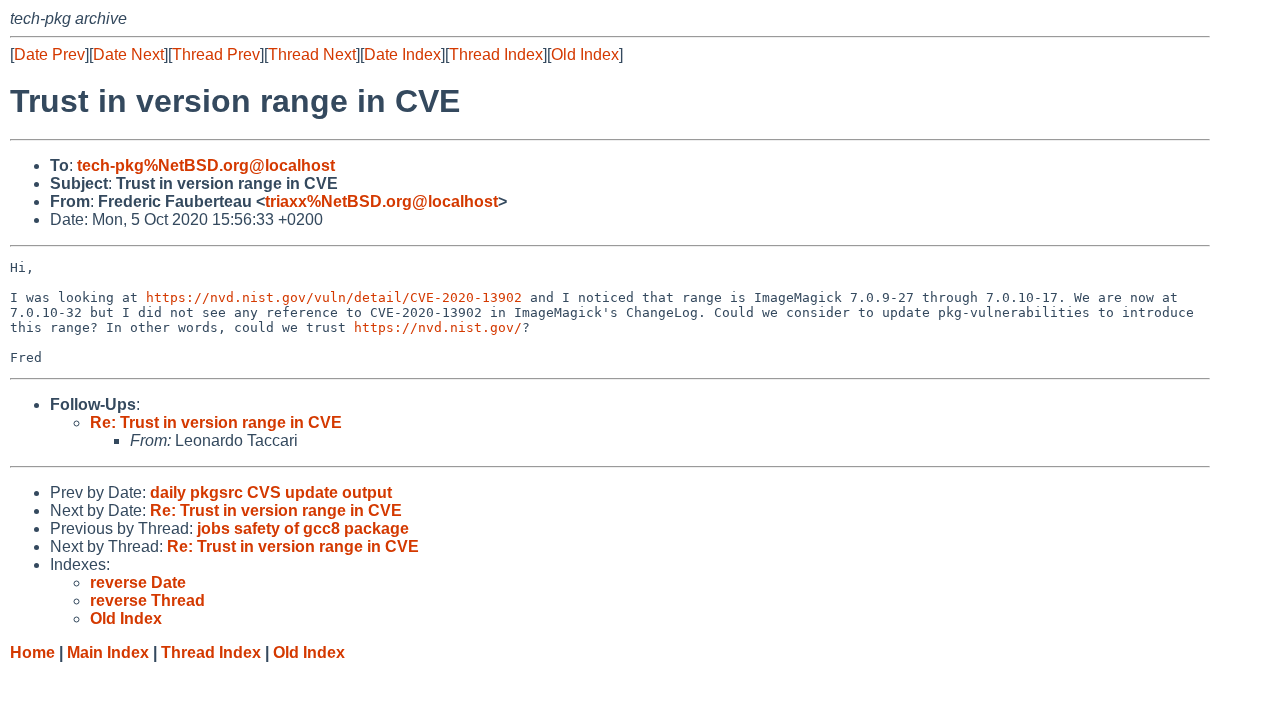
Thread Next (312, 54)
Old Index (585, 54)
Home (32, 652)
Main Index (108, 652)
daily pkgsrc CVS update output (271, 492)
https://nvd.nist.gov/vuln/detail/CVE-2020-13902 (334, 297)
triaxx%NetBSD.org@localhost (381, 201)
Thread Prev (216, 54)
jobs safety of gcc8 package (303, 528)
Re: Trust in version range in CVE (216, 422)
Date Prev (49, 54)
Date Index (402, 54)
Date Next (128, 54)
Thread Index (496, 54)
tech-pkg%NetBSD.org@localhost (206, 165)
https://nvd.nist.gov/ (438, 327)
